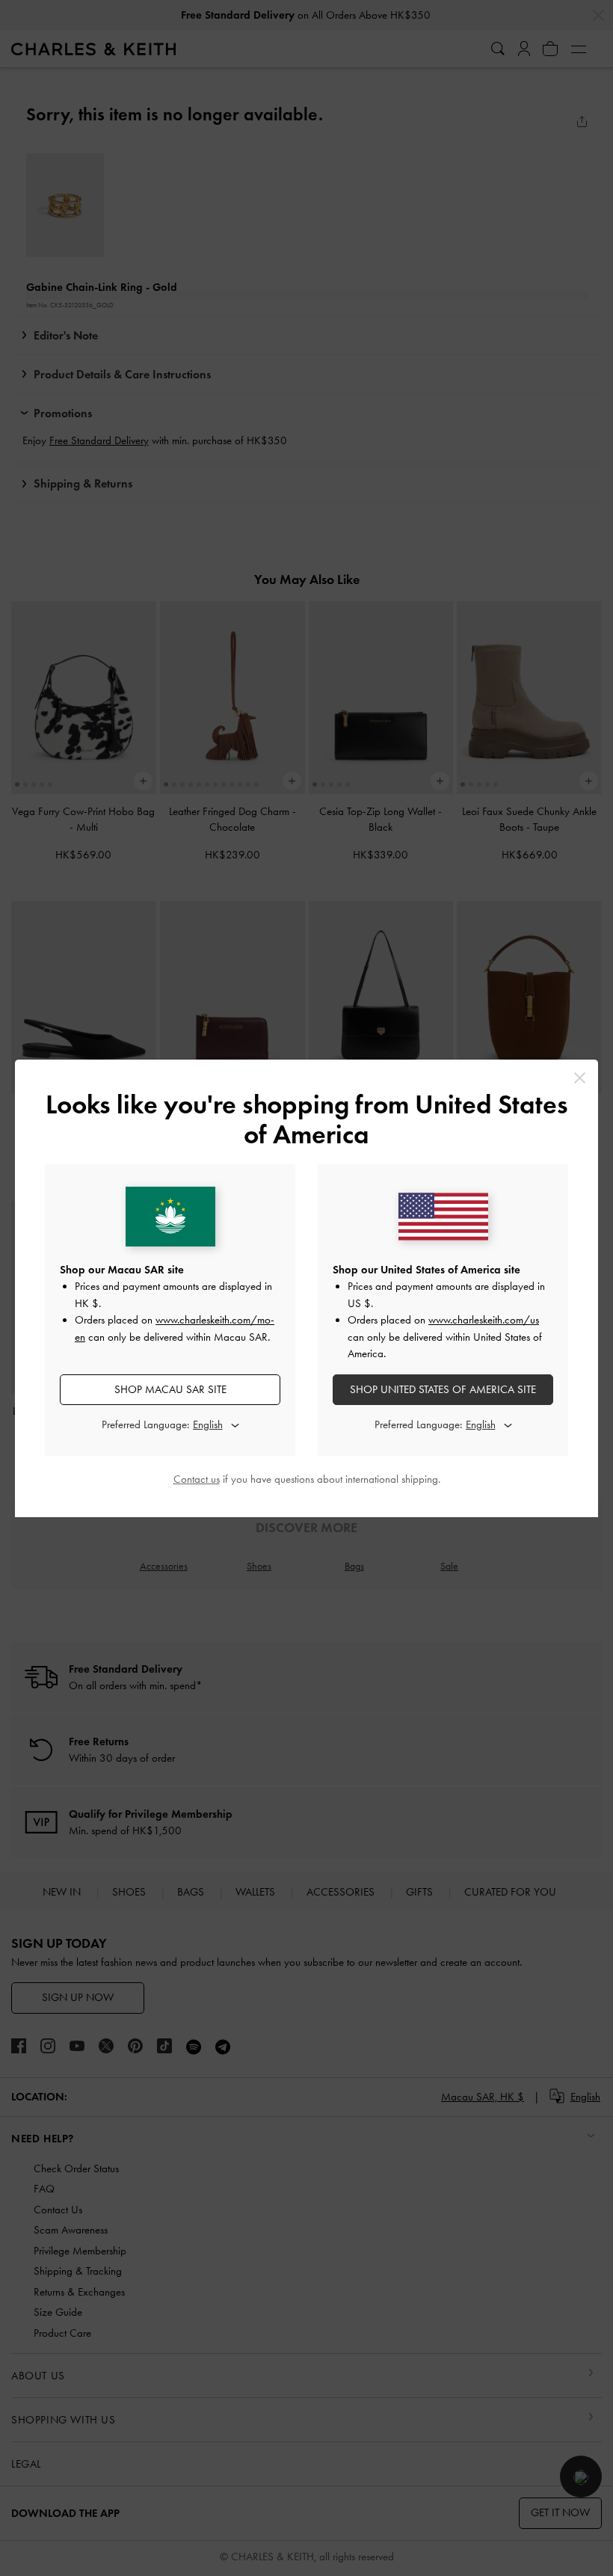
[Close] (580, 1078)
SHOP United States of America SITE (443, 1389)
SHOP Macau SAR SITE (170, 1389)
